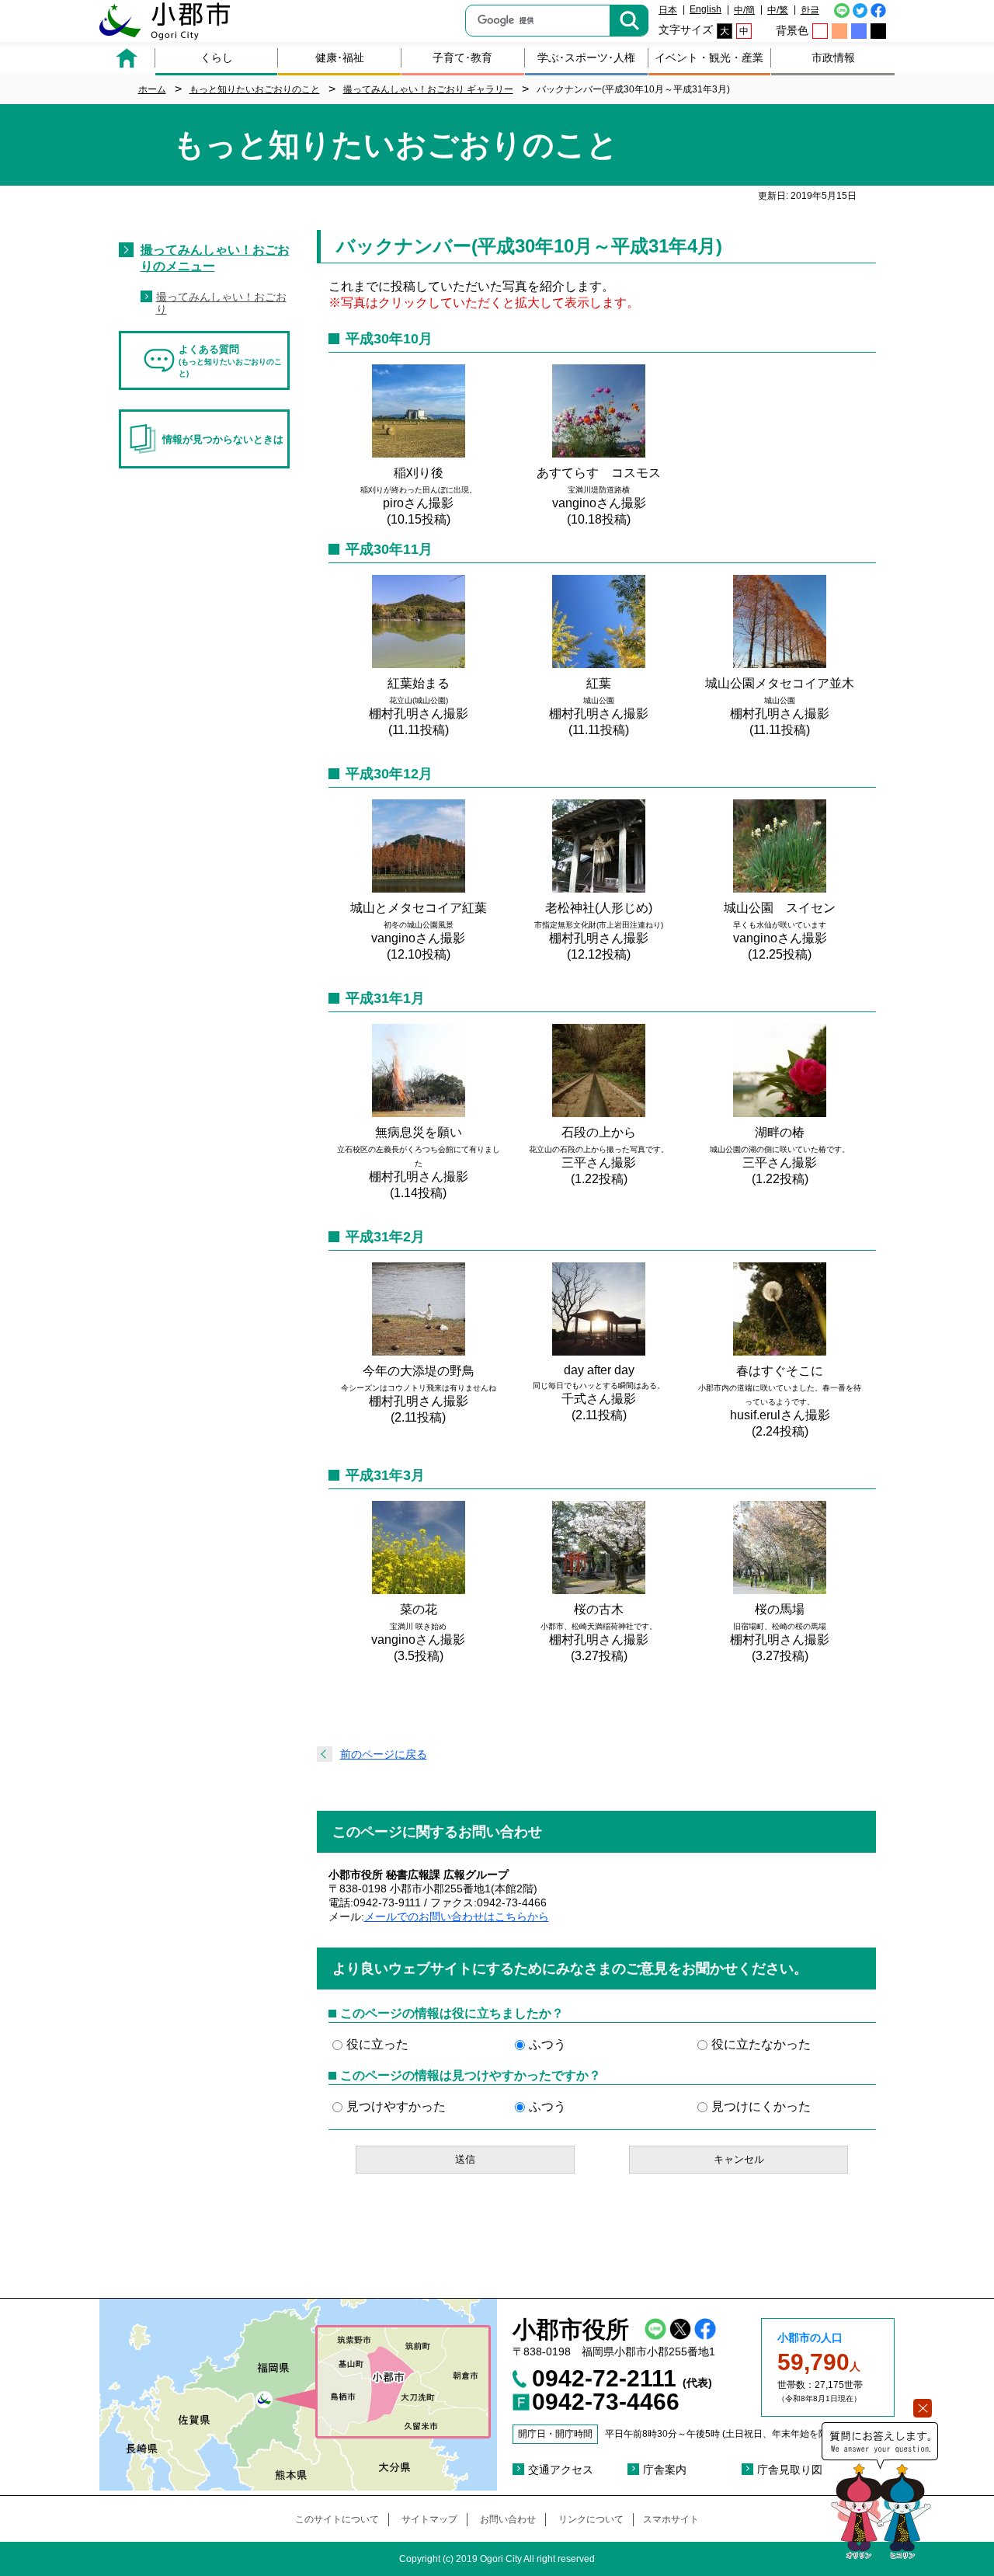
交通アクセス (561, 2470)
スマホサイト (671, 2519)
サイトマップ (429, 2519)
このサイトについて (337, 2519)
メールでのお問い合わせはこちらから (457, 1916)
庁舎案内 (665, 2470)
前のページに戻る (384, 1754)
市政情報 (833, 57)
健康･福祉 (340, 57)
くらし (217, 57)
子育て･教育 (462, 57)
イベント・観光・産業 (709, 57)
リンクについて (591, 2519)
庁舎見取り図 (790, 2470)
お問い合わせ (508, 2519)
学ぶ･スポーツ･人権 (586, 57)
